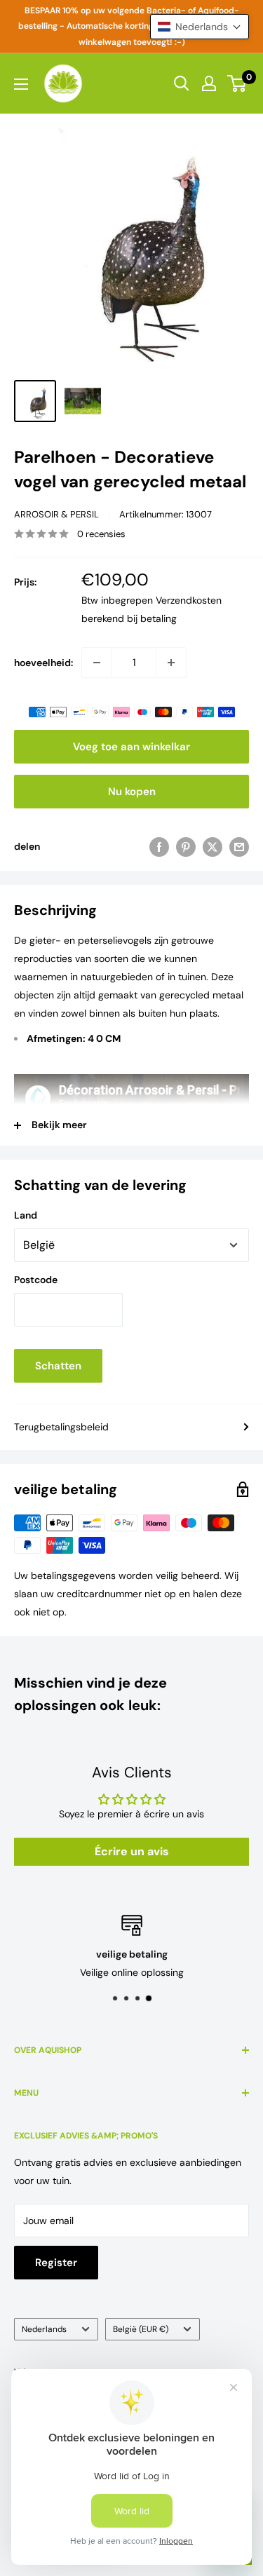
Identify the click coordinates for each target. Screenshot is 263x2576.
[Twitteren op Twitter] (213, 846)
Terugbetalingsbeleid (61, 1427)
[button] (200, 27)
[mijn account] (209, 83)
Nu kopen (132, 792)
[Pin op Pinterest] (186, 846)
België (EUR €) (141, 2329)
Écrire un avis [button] (132, 1851)
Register (56, 2263)
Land (26, 1215)
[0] (237, 83)
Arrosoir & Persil (56, 514)
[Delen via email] (239, 846)
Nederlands (44, 2329)
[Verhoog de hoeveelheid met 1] (171, 663)
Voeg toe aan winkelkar (131, 747)
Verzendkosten (189, 600)
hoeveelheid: (43, 663)
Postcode (36, 1280)
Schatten (58, 1366)
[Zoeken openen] (182, 83)
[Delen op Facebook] (159, 846)
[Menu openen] (21, 84)
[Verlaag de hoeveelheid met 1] (97, 663)
